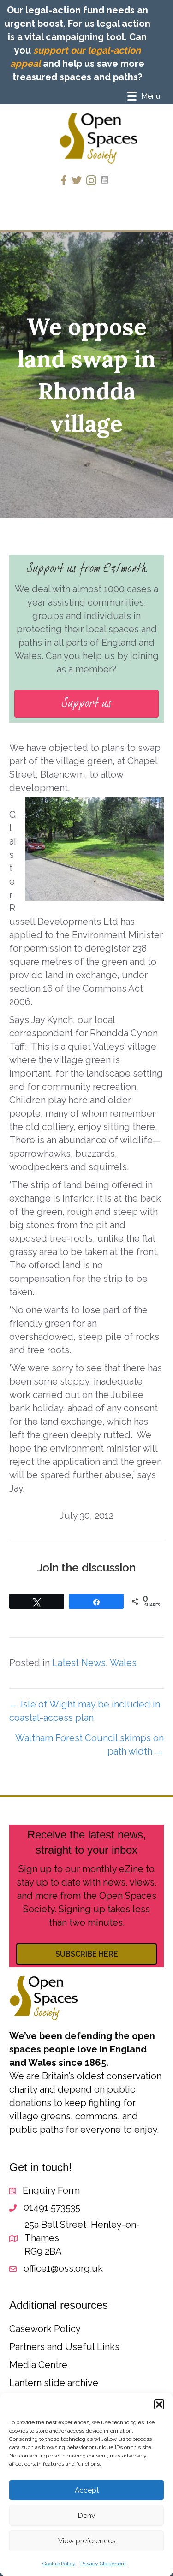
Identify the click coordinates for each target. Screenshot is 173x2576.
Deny (86, 2516)
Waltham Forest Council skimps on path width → (89, 1745)
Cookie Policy (59, 2564)
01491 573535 (52, 2207)
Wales (123, 1663)
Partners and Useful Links (64, 2347)
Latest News (79, 1663)
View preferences (87, 2541)
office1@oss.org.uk (63, 2268)
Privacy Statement (103, 2564)
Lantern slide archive (54, 2383)
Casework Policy (45, 2329)
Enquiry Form (51, 2190)
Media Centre (38, 2365)
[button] (159, 2404)
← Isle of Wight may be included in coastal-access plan (85, 1711)
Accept (87, 2490)
